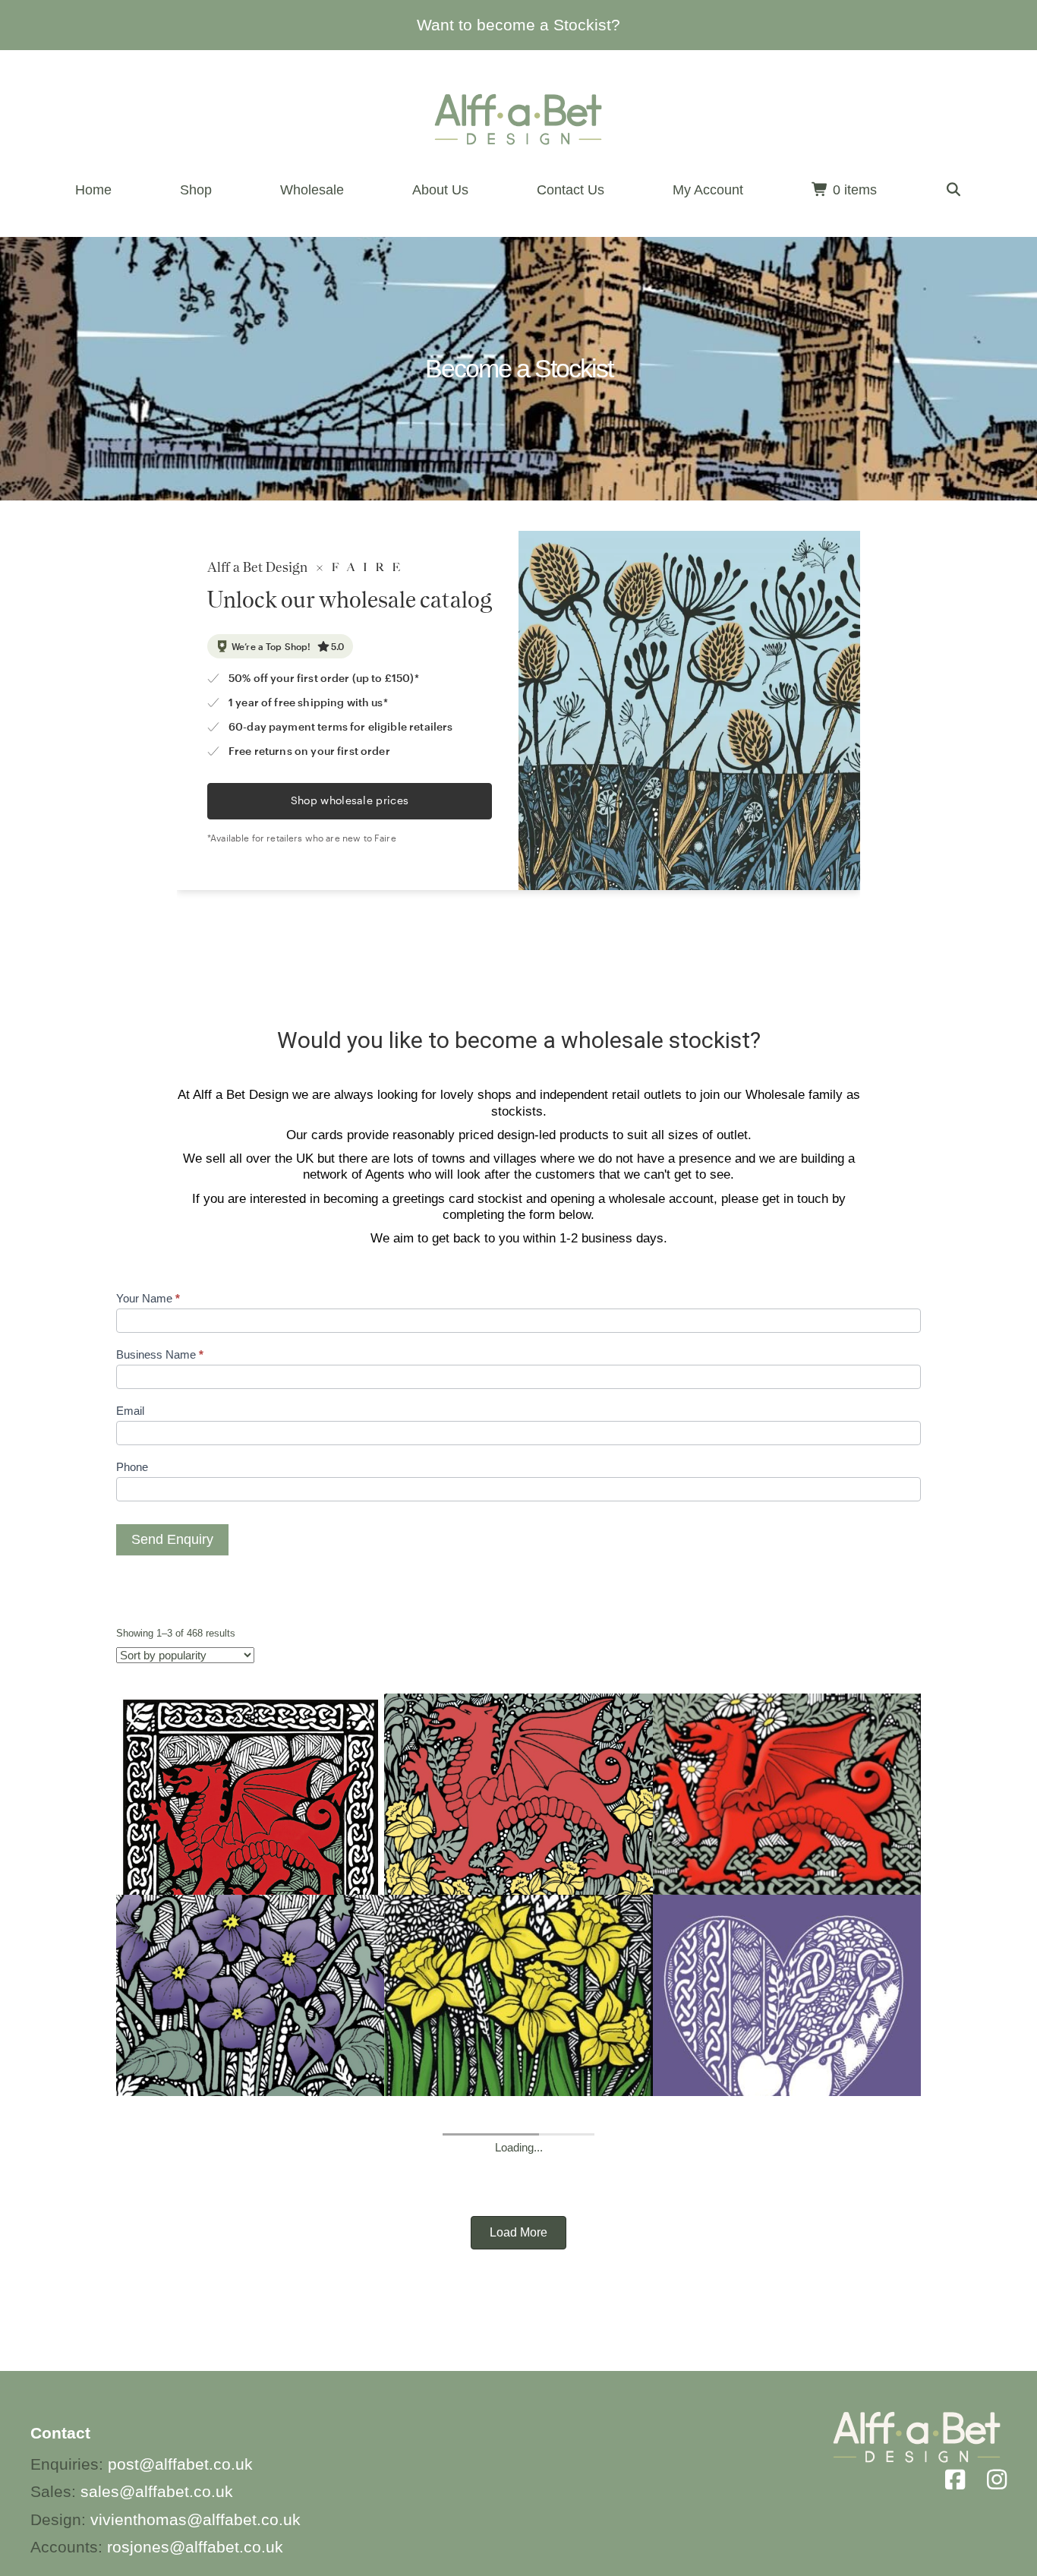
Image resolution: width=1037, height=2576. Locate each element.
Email (130, 1411)
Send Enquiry (172, 1539)
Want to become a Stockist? (518, 25)
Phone (132, 1467)
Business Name (160, 1354)
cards (327, 1135)
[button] (954, 190)
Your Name (148, 1298)
